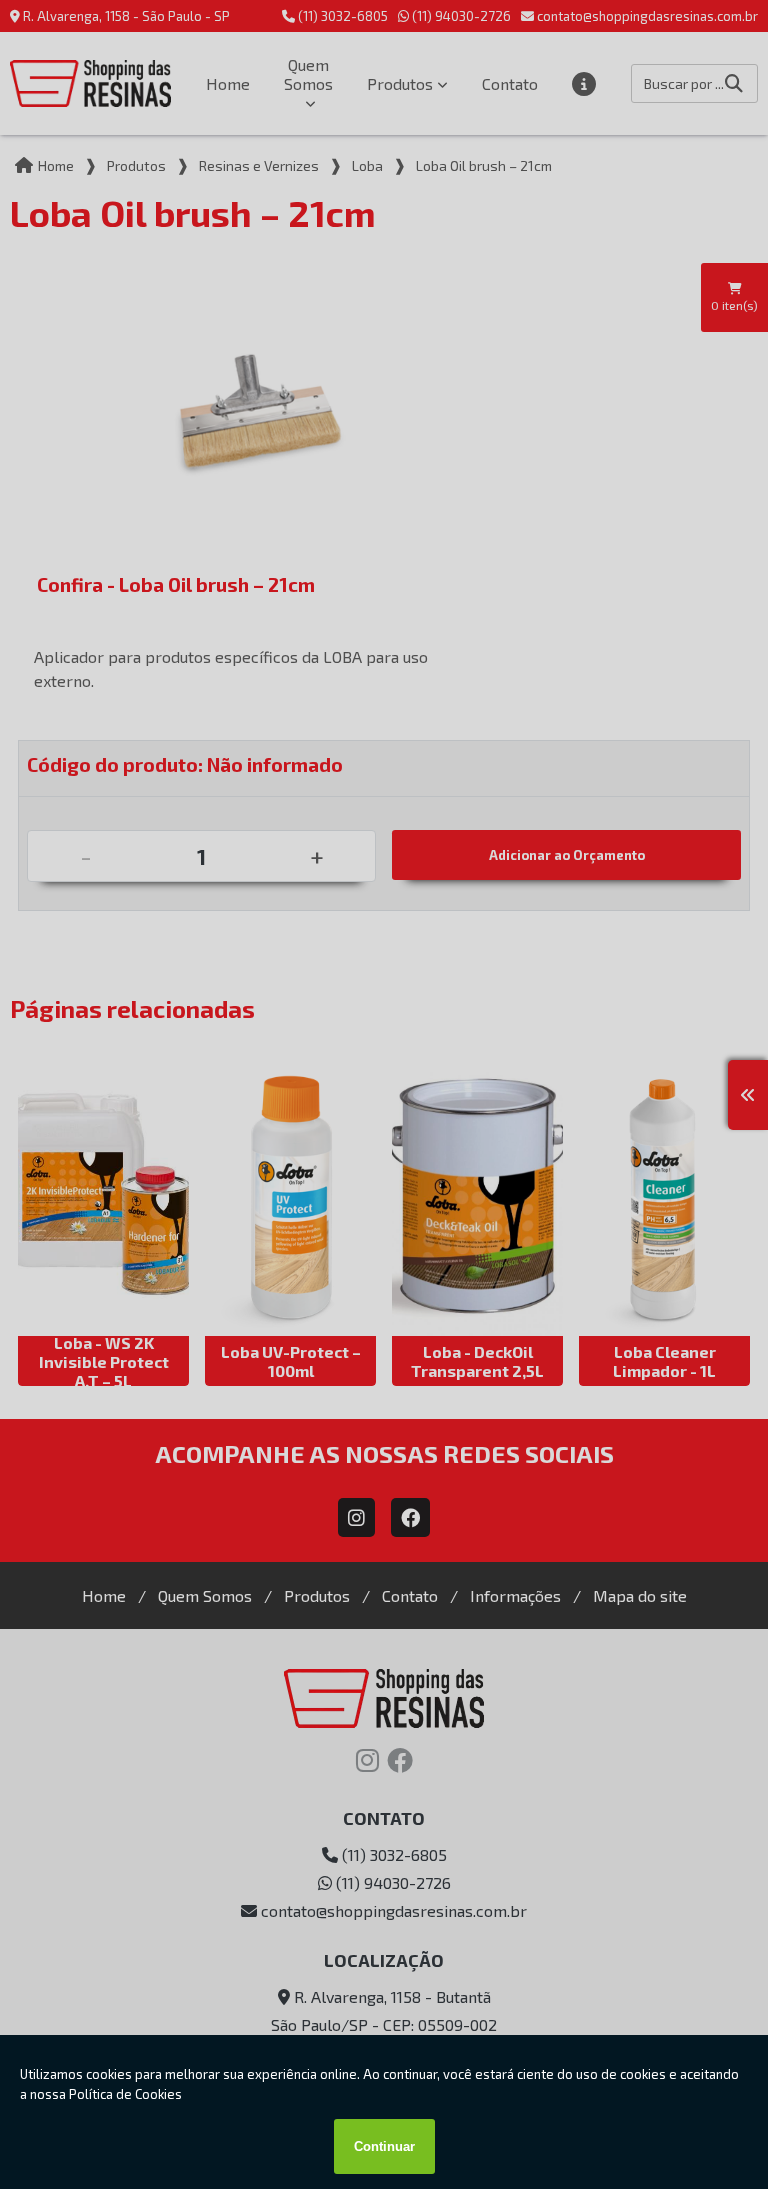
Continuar (384, 2146)
